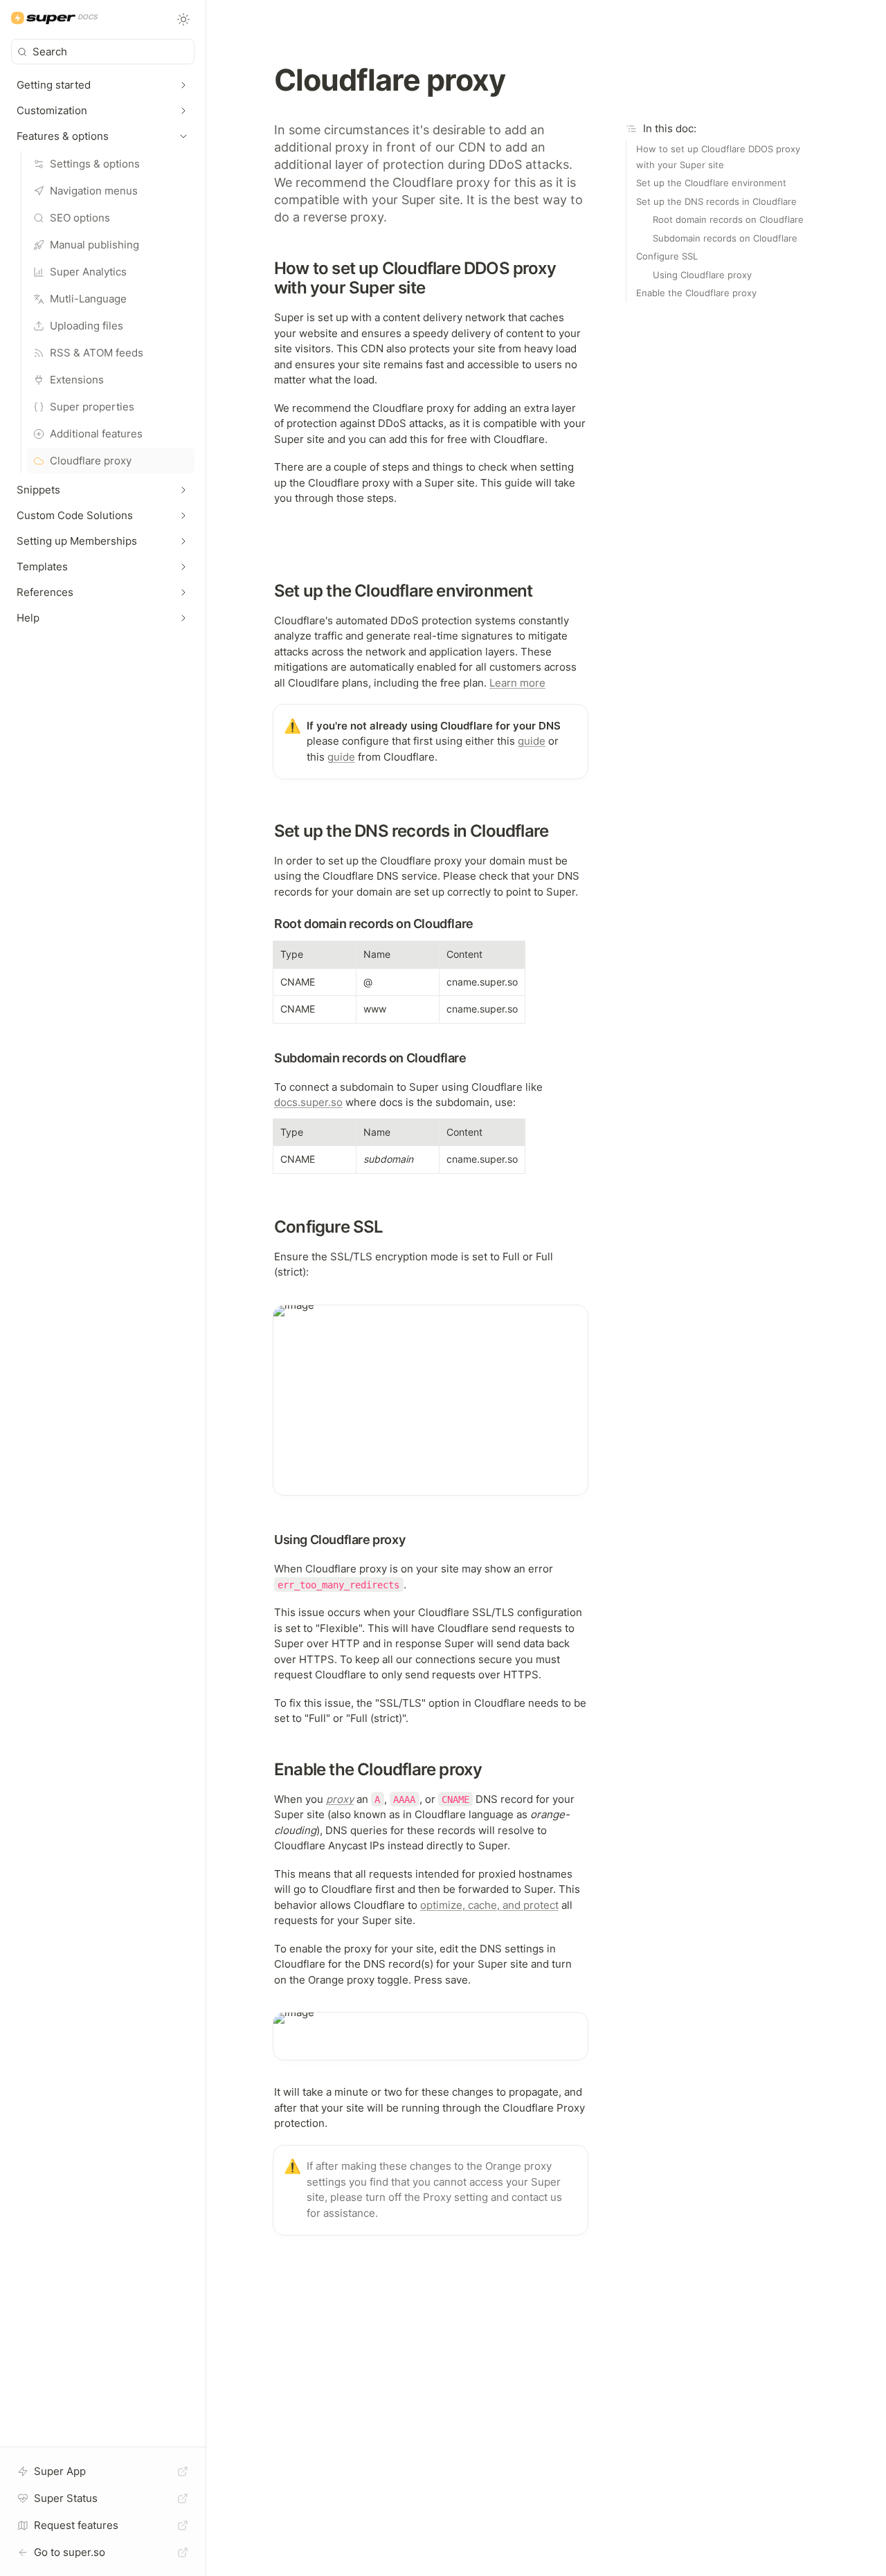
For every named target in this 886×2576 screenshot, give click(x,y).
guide (532, 741)
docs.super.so (308, 1102)
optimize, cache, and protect (489, 1905)
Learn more (517, 683)
